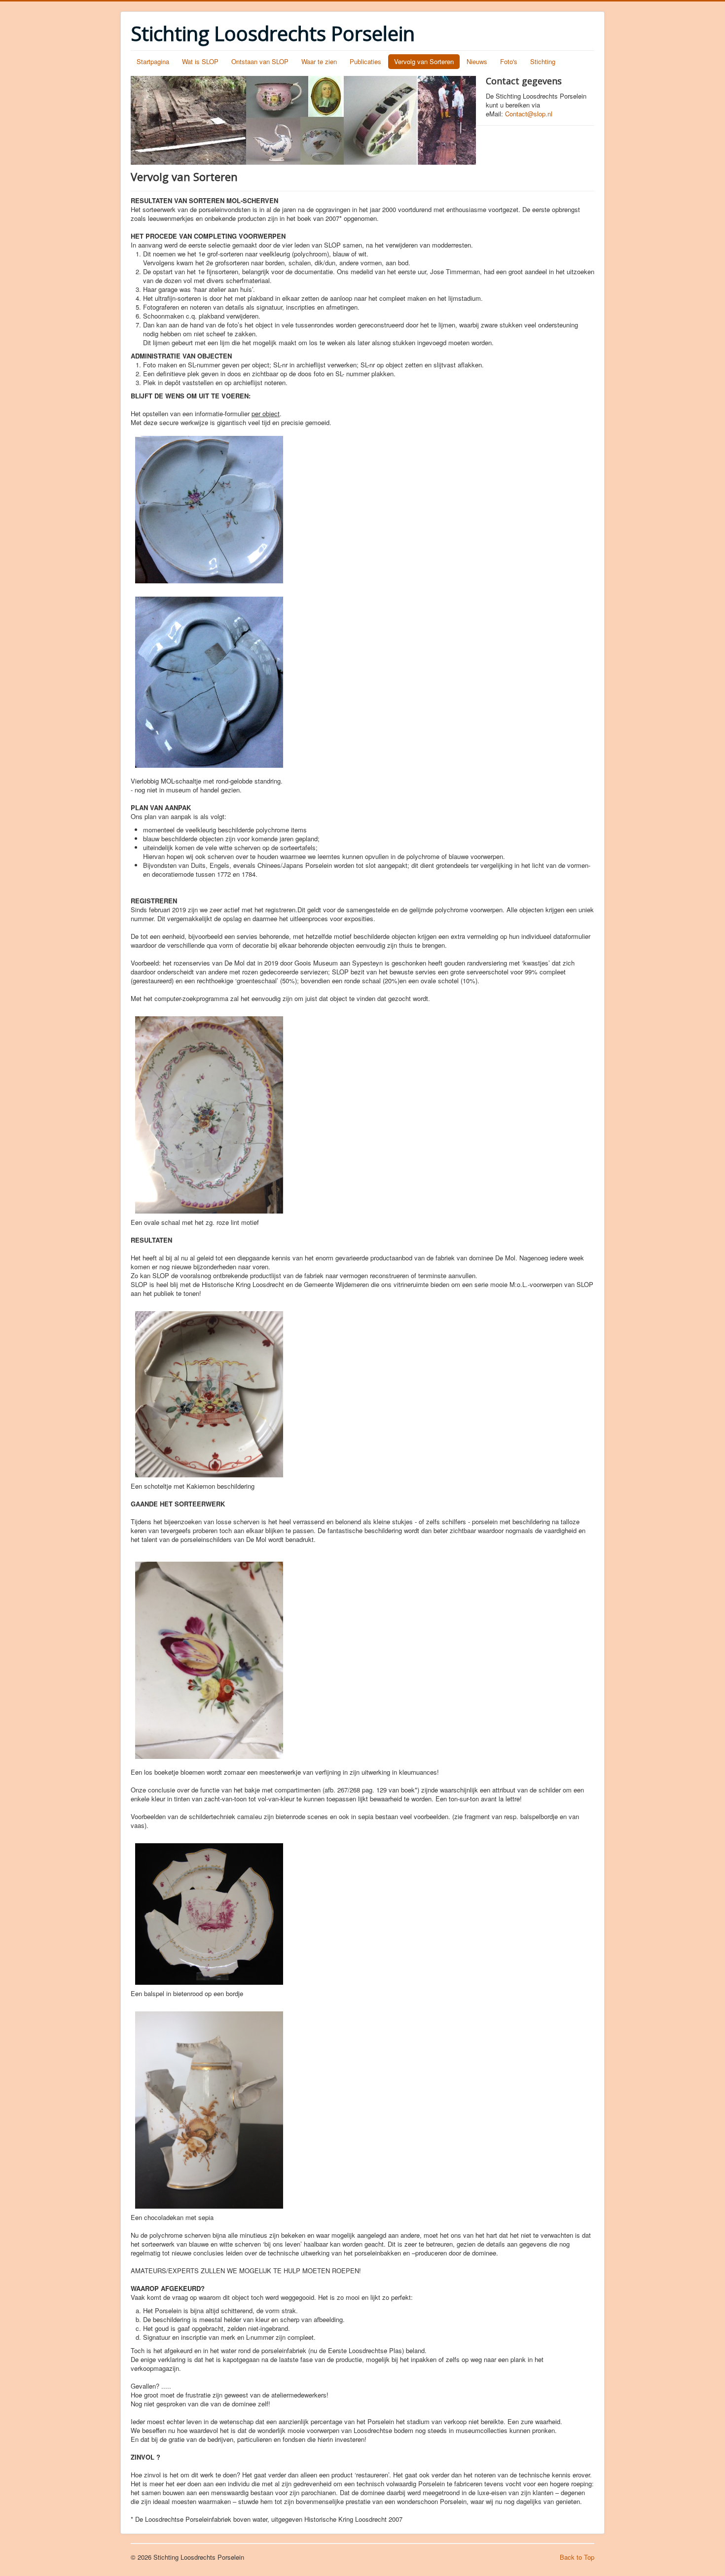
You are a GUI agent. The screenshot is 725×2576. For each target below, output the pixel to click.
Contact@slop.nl (529, 114)
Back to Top (577, 2557)
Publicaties (365, 61)
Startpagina (153, 61)
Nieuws (477, 61)
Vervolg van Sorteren (424, 61)
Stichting (543, 61)
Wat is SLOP (200, 61)
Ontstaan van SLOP (260, 61)
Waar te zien (319, 61)
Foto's (509, 61)
